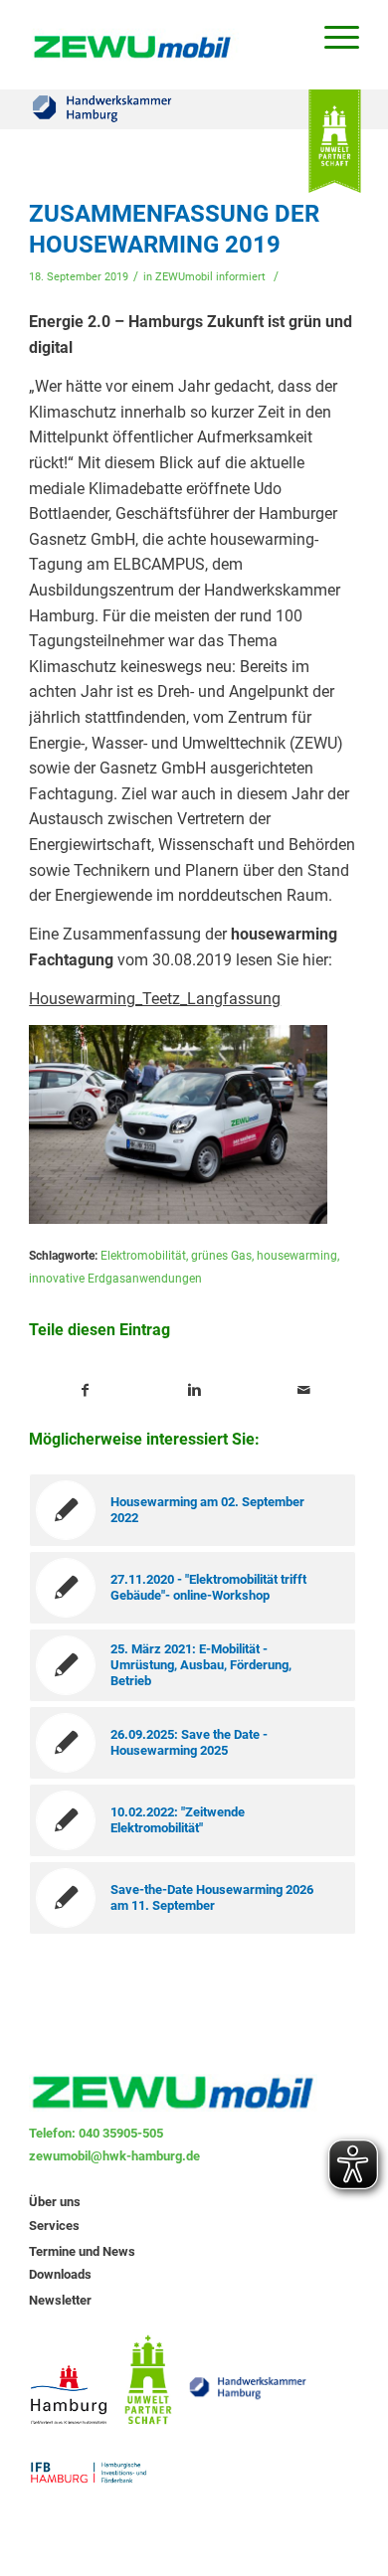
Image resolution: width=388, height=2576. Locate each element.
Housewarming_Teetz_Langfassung (155, 999)
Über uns (55, 2202)
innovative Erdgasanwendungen (115, 1279)
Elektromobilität (143, 1256)
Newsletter (60, 2300)
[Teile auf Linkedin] (194, 1391)
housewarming (297, 1256)
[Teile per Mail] (304, 1391)
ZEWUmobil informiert (210, 277)
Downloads (60, 2274)
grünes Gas (221, 1256)
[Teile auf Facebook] (85, 1391)
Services (54, 2226)
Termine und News (82, 2251)
